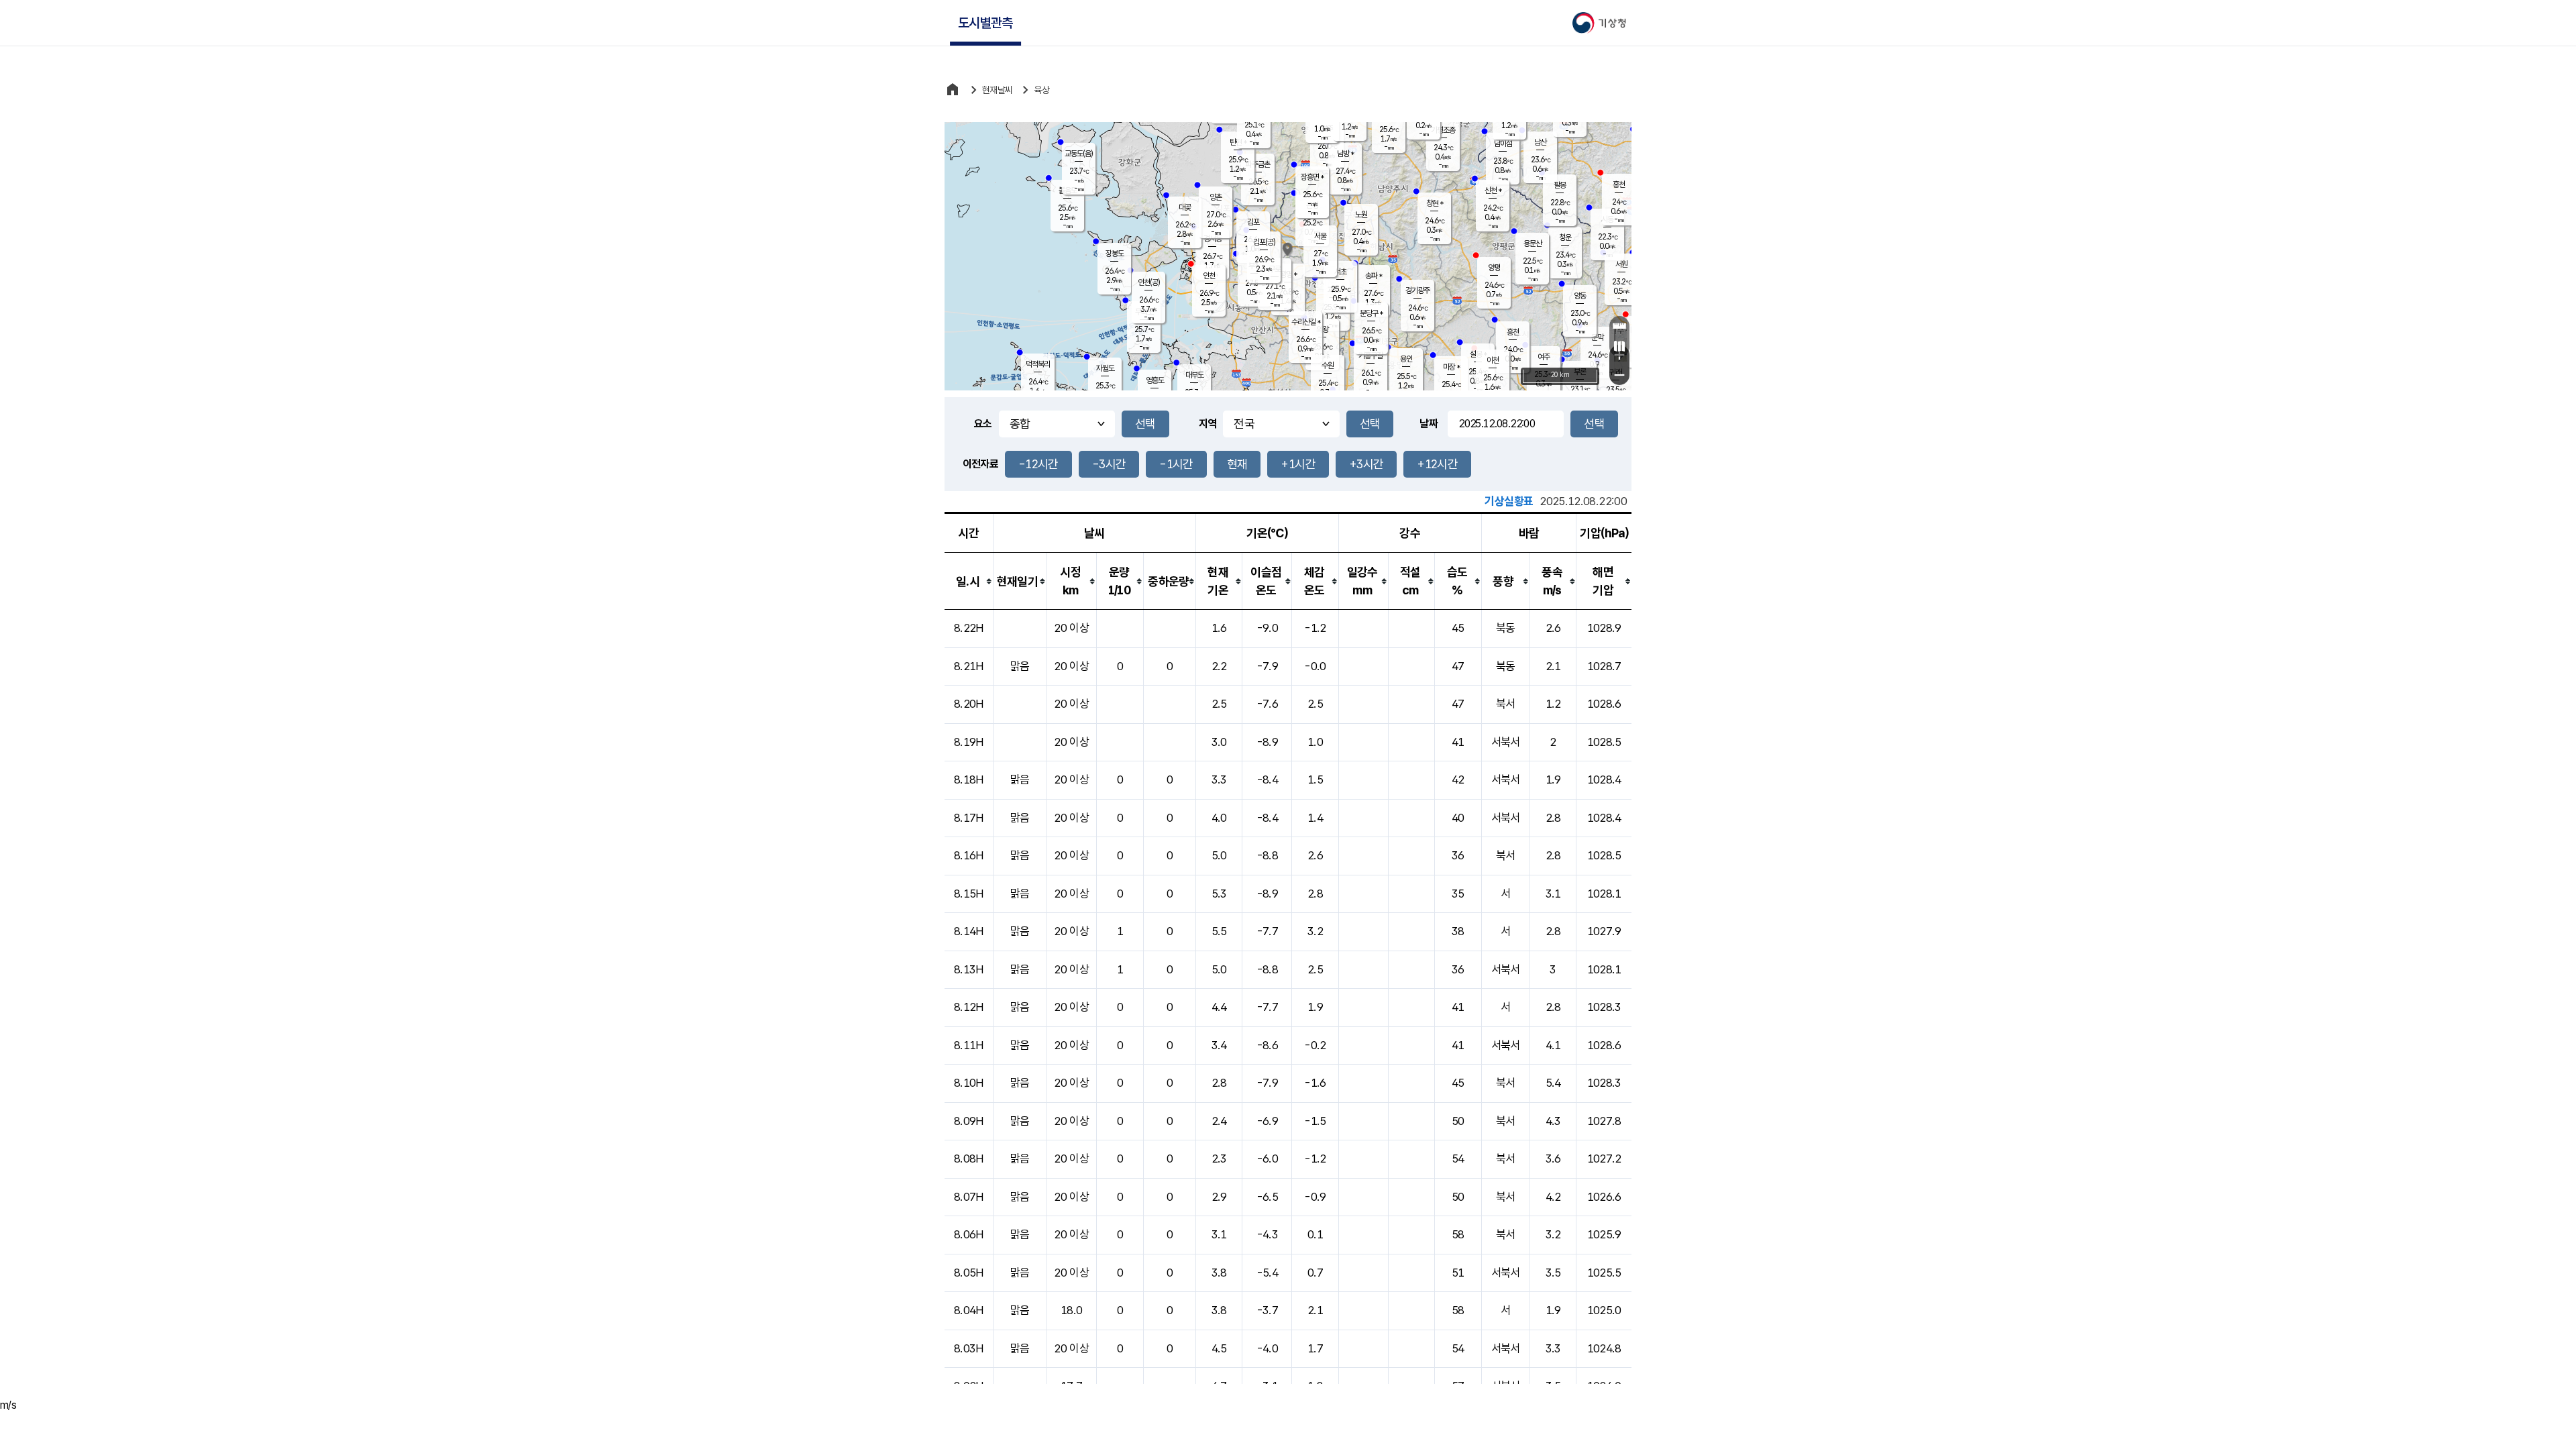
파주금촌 (1258, 164)
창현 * (1435, 203)
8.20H (969, 704)
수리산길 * (1306, 322)
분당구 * (1371, 313)
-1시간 (1176, 464)
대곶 (1185, 207)
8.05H (969, 1273)
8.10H (969, 1083)
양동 (1580, 296)
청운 (1565, 237)
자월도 (1105, 368)
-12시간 (1038, 464)
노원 (1361, 215)
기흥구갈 (1371, 356)
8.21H (969, 666)
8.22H (969, 628)
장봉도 (1115, 254)
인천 (1209, 276)
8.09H (969, 1121)
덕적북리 (1038, 364)
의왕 (1322, 329)
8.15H (969, 894)
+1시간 (1298, 464)
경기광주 (1417, 290)
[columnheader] (969, 581)
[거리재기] (1619, 326)
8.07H (969, 1197)
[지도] (1619, 346)
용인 (1406, 359)
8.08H (969, 1159)
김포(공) (1264, 242)
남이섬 (1503, 144)
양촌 (1216, 197)
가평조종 (1443, 130)
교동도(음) (1079, 154)
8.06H (969, 1234)
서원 (1621, 264)
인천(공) (1149, 282)
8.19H (969, 742)
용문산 (1533, 244)
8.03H (969, 1348)
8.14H (969, 931)
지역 (1208, 424)
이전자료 (980, 464)
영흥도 (1155, 380)
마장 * (1451, 367)
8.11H (969, 1045)
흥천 (1513, 332)
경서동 (1213, 239)
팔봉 (1560, 185)
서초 (1340, 272)
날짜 (1429, 424)
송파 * (1374, 276)
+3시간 (1366, 464)
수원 (1328, 366)
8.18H (969, 780)
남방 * (1345, 154)
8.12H (969, 1007)
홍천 (1619, 184)
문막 (1597, 337)
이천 (1493, 360)
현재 (1237, 464)
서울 (1320, 236)
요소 (983, 424)
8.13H (969, 969)
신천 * (1493, 191)
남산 (1540, 142)
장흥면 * (1312, 177)
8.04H (969, 1310)
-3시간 (1109, 464)
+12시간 (1437, 464)
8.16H (969, 855)
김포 (1253, 222)
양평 (1494, 268)
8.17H (969, 818)
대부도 (1194, 375)
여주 (1544, 357)
